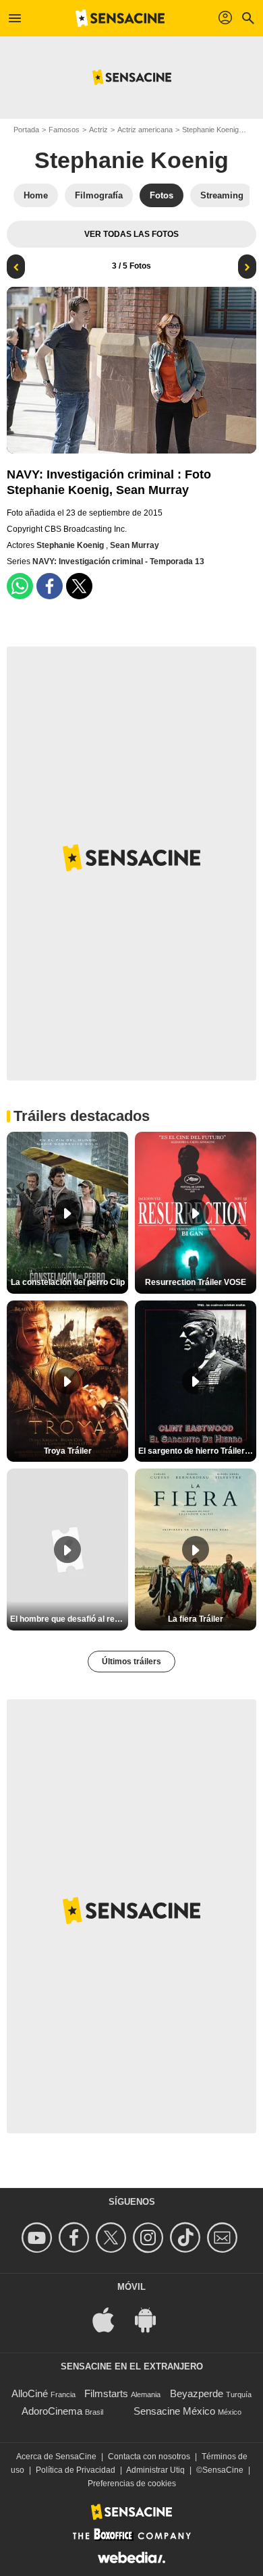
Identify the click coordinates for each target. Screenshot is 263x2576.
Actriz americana (145, 130)
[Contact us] (224, 2238)
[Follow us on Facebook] (76, 2238)
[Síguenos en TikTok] (187, 2238)
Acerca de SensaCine (56, 2457)
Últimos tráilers (131, 1662)
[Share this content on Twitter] (79, 586)
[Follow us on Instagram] (150, 2238)
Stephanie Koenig (210, 130)
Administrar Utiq (155, 2470)
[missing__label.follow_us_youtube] (39, 2238)
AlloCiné (30, 2393)
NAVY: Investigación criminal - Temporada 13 (118, 561)
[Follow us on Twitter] (113, 2238)
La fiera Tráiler (196, 1619)
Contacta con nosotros (149, 2457)
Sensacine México (174, 2411)
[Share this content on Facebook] (50, 586)
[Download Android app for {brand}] (152, 2319)
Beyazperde (197, 2393)
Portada (26, 130)
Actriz (98, 130)
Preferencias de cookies (132, 2484)
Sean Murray (135, 545)
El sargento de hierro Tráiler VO (197, 1451)
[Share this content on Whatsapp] (20, 586)
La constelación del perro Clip (68, 1282)
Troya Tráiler (68, 1451)
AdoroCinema (52, 2411)
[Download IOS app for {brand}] (111, 2319)
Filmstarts (106, 2393)
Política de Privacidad (76, 2470)
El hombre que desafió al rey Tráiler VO (69, 1619)
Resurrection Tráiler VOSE (196, 1282)
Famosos (64, 130)
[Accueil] (120, 18)
